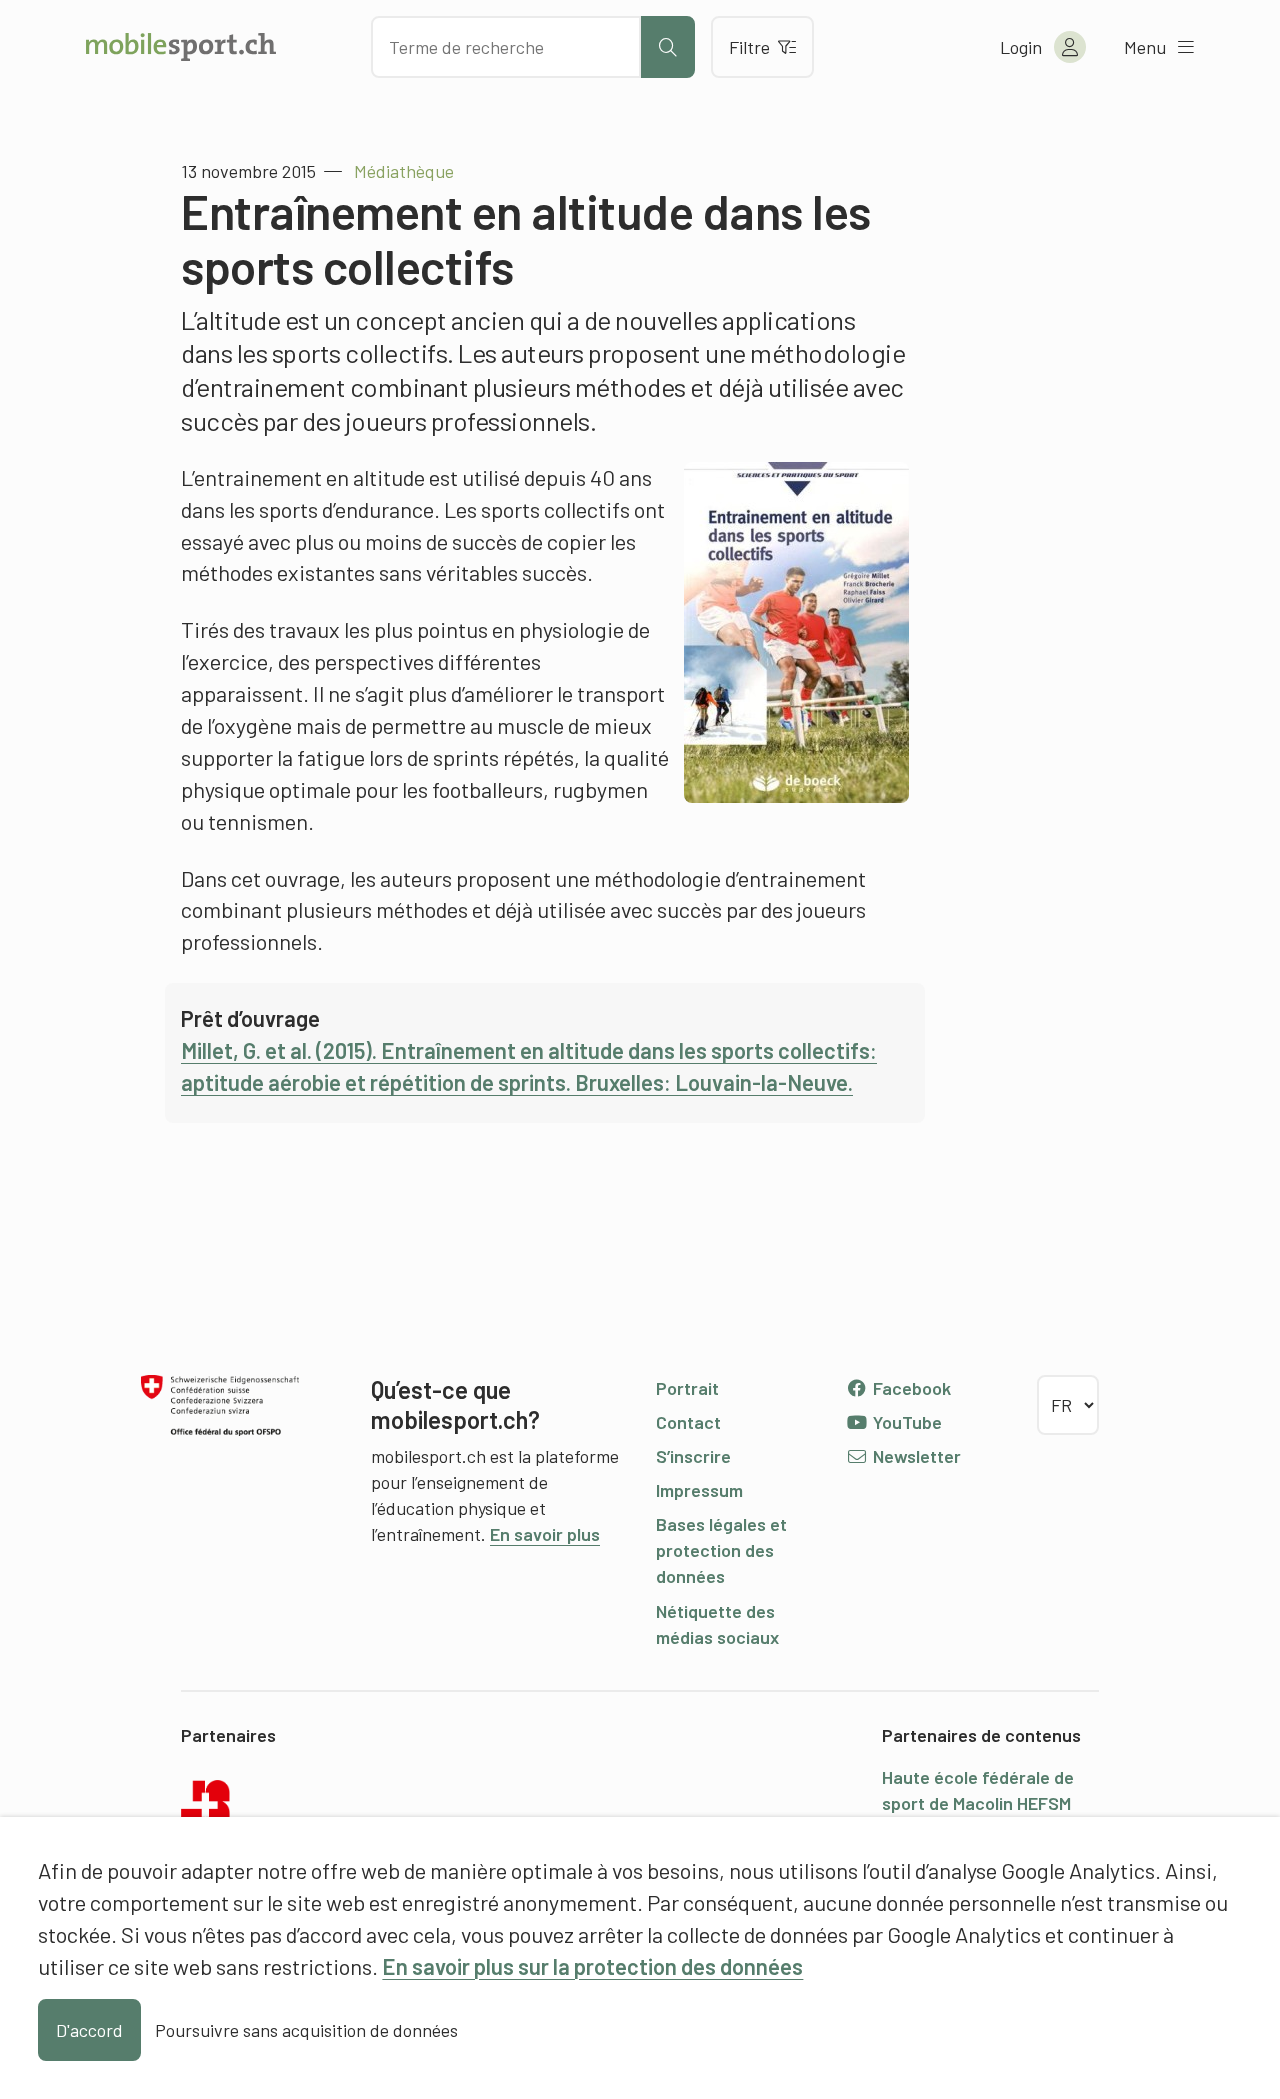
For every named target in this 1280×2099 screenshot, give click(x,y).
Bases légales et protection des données (721, 1550)
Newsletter (915, 1456)
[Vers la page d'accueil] (181, 47)
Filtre (749, 47)
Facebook (910, 1388)
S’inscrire (693, 1456)
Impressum (699, 1490)
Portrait (687, 1388)
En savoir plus (545, 1534)
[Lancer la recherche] (668, 47)
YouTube (905, 1422)
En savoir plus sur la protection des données (592, 1966)
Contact (688, 1422)
